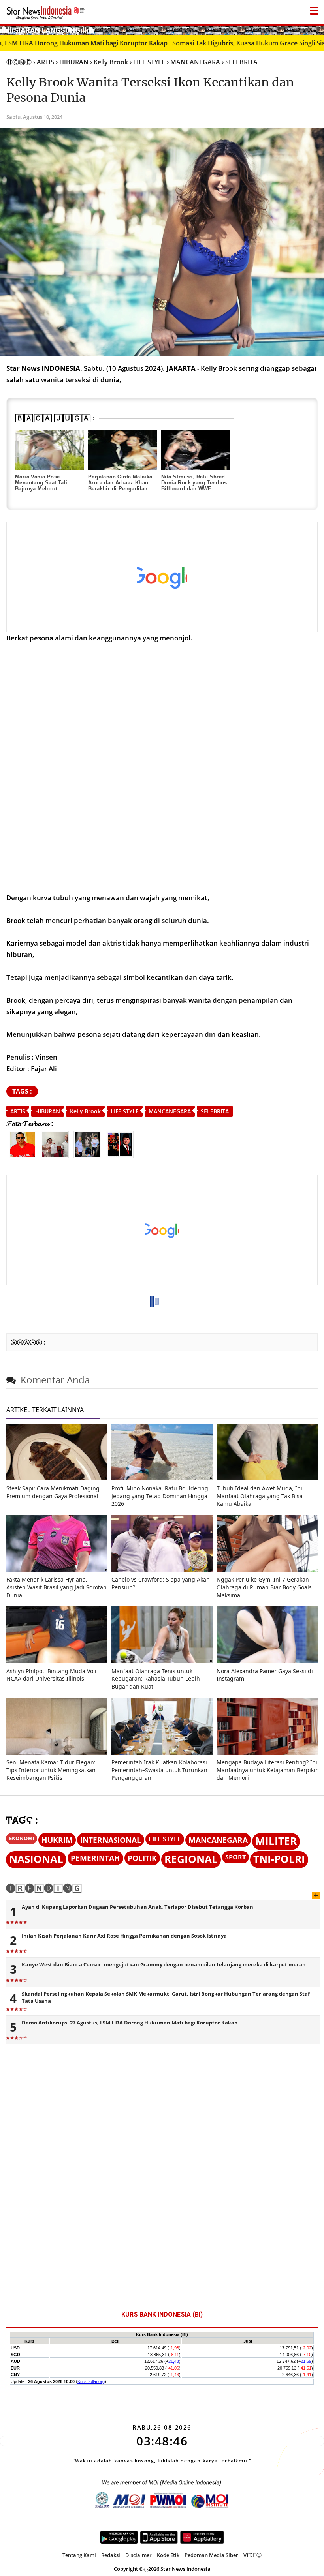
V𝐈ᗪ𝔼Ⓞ (252, 2555)
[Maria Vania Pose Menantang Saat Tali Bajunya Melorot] (50, 450)
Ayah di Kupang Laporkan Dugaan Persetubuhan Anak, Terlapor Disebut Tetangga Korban (138, 1907)
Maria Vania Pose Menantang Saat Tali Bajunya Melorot (41, 483)
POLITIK (142, 1858)
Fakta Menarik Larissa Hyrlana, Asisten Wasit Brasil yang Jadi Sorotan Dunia (57, 1587)
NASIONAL (36, 1859)
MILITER (276, 1841)
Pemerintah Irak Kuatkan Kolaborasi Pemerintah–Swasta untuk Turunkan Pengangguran (159, 1770)
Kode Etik (168, 2555)
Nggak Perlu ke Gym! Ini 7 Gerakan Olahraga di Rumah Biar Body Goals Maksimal (264, 1587)
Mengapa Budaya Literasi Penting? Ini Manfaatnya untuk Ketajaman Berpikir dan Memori (267, 1770)
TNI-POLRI (279, 1859)
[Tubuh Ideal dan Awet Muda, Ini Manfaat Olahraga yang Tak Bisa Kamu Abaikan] (267, 1478)
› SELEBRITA (240, 62)
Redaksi (111, 2555)
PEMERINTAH (95, 1858)
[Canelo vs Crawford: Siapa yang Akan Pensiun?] (162, 1570)
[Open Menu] (314, 9)
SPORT (235, 1857)
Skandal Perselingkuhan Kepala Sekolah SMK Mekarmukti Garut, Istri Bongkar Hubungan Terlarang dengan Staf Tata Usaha (166, 1997)
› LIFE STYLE (147, 62)
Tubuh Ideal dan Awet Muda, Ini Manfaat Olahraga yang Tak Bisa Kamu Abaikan (260, 1496)
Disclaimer (138, 2555)
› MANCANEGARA (193, 62)
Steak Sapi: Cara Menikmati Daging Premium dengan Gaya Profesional (53, 1492)
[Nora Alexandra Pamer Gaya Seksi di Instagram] (267, 1661)
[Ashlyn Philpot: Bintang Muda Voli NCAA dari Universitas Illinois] (57, 1661)
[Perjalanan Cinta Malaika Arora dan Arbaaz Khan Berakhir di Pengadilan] (123, 450)
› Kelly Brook (109, 62)
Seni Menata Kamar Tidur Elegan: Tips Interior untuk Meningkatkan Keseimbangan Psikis (51, 1770)
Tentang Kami (79, 2555)
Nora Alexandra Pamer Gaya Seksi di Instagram (265, 1675)
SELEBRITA (215, 1111)
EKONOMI (22, 1838)
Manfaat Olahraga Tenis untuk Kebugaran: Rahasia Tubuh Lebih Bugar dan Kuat (156, 1679)
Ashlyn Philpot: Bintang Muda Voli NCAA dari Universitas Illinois (51, 1675)
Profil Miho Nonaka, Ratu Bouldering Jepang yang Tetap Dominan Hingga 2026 (160, 1496)
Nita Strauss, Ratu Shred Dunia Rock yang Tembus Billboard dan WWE (194, 483)
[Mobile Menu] (320, 30)
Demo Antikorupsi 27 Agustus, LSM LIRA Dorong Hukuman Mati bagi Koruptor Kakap (130, 2023)
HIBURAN (48, 1111)
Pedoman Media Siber (211, 2555)
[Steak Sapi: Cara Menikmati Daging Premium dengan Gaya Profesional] (57, 1478)
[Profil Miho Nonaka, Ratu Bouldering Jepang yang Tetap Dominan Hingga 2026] (162, 1478)
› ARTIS (44, 62)
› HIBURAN (72, 62)
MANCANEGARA (170, 1111)
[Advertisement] (156, 578)
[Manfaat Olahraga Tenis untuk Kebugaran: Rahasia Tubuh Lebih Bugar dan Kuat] (162, 1661)
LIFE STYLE (125, 1111)
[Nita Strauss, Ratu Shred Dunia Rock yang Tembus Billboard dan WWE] (196, 450)
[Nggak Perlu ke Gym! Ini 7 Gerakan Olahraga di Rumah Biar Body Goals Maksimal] (267, 1570)
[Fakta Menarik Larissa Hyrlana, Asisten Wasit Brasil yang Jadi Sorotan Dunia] (57, 1570)
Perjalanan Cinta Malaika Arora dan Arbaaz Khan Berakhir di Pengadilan (120, 483)
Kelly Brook (85, 1111)
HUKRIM (57, 1840)
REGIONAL (191, 1859)
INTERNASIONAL (111, 1840)
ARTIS (18, 1111)
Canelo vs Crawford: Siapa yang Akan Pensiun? (161, 1583)
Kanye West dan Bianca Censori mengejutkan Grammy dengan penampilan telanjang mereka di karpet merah (164, 1964)
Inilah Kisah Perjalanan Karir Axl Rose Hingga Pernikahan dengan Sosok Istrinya (124, 1936)
